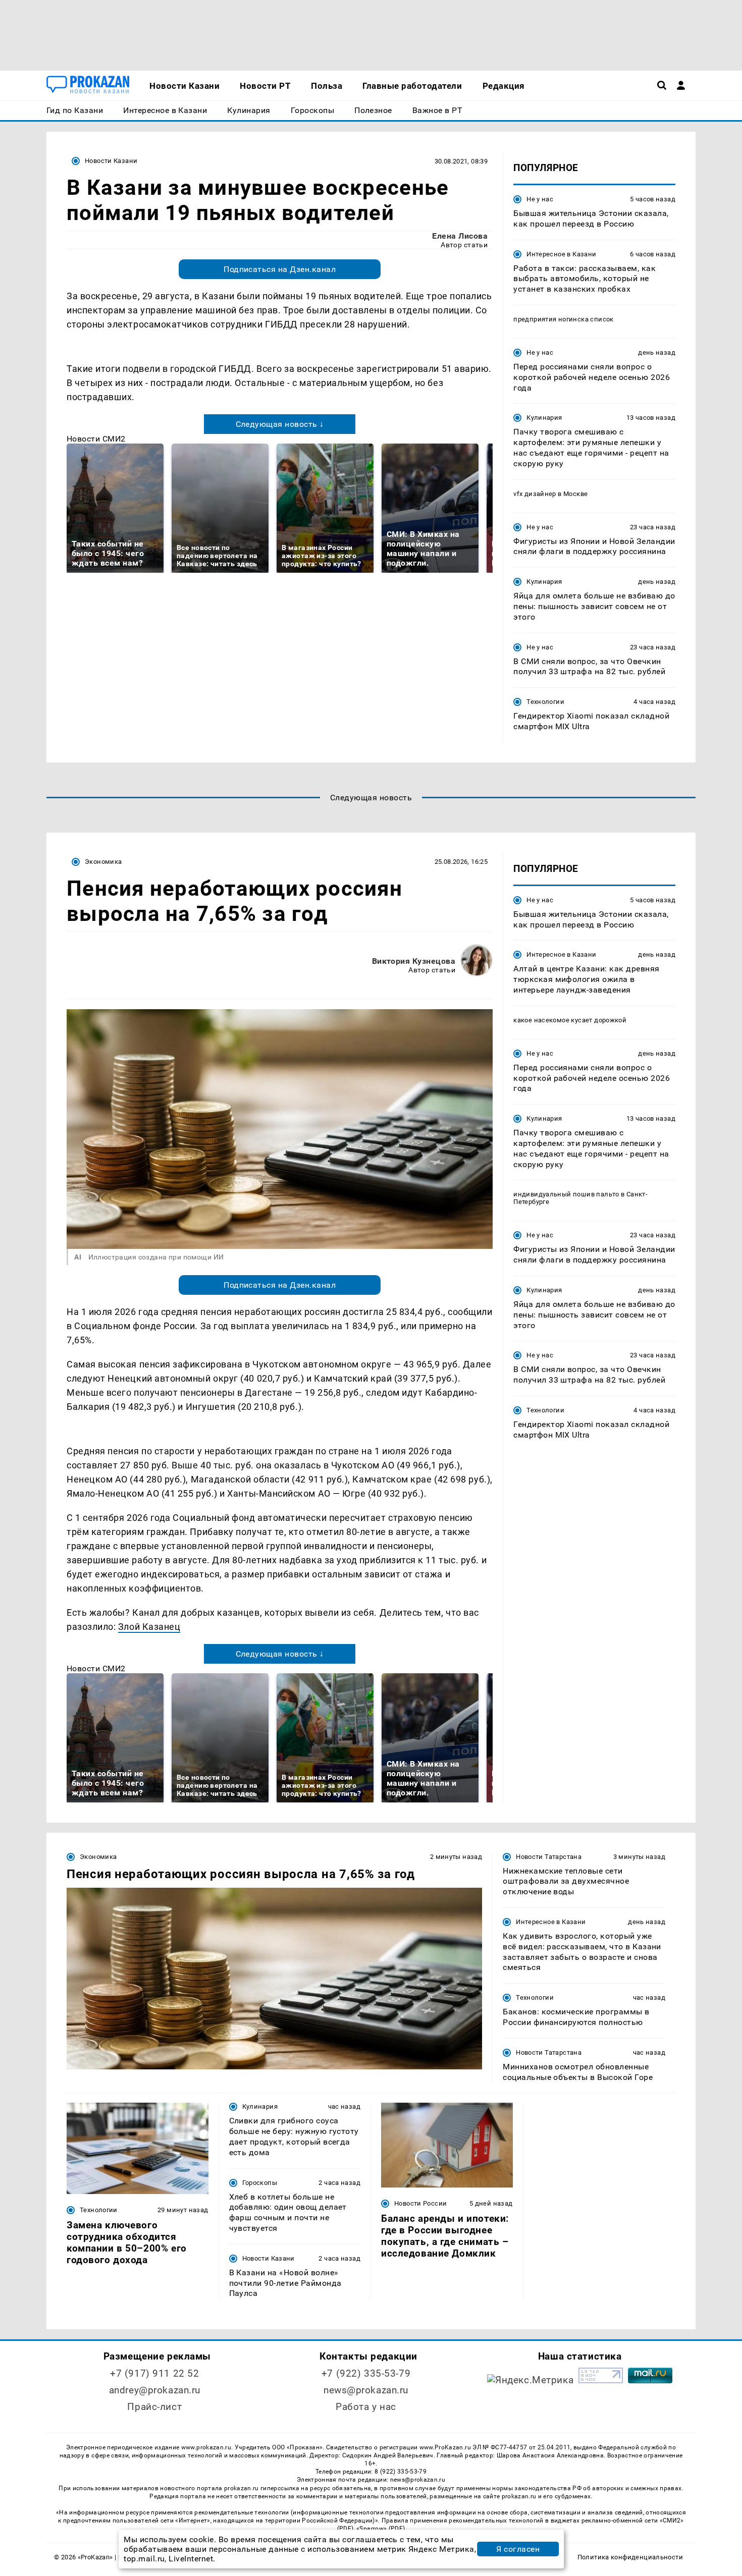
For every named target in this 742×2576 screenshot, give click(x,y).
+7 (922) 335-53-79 (366, 2373)
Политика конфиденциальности (630, 2557)
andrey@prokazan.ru (155, 2390)
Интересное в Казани (561, 254)
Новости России (420, 2203)
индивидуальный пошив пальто (566, 1194)
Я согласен (518, 2549)
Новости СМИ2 (96, 439)
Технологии (545, 702)
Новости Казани (111, 161)
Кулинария (544, 418)
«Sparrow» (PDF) (381, 2529)
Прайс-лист (154, 2407)
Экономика (103, 862)
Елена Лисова (460, 236)
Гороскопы (260, 2183)
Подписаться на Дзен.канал (280, 269)
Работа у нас (366, 2407)
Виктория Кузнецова (414, 961)
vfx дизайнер (535, 494)
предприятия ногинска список (564, 319)
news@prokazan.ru (366, 2390)
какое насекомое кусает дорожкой (570, 1020)
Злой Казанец (149, 1627)
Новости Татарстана (549, 1857)
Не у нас (540, 199)
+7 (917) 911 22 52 (154, 2373)
